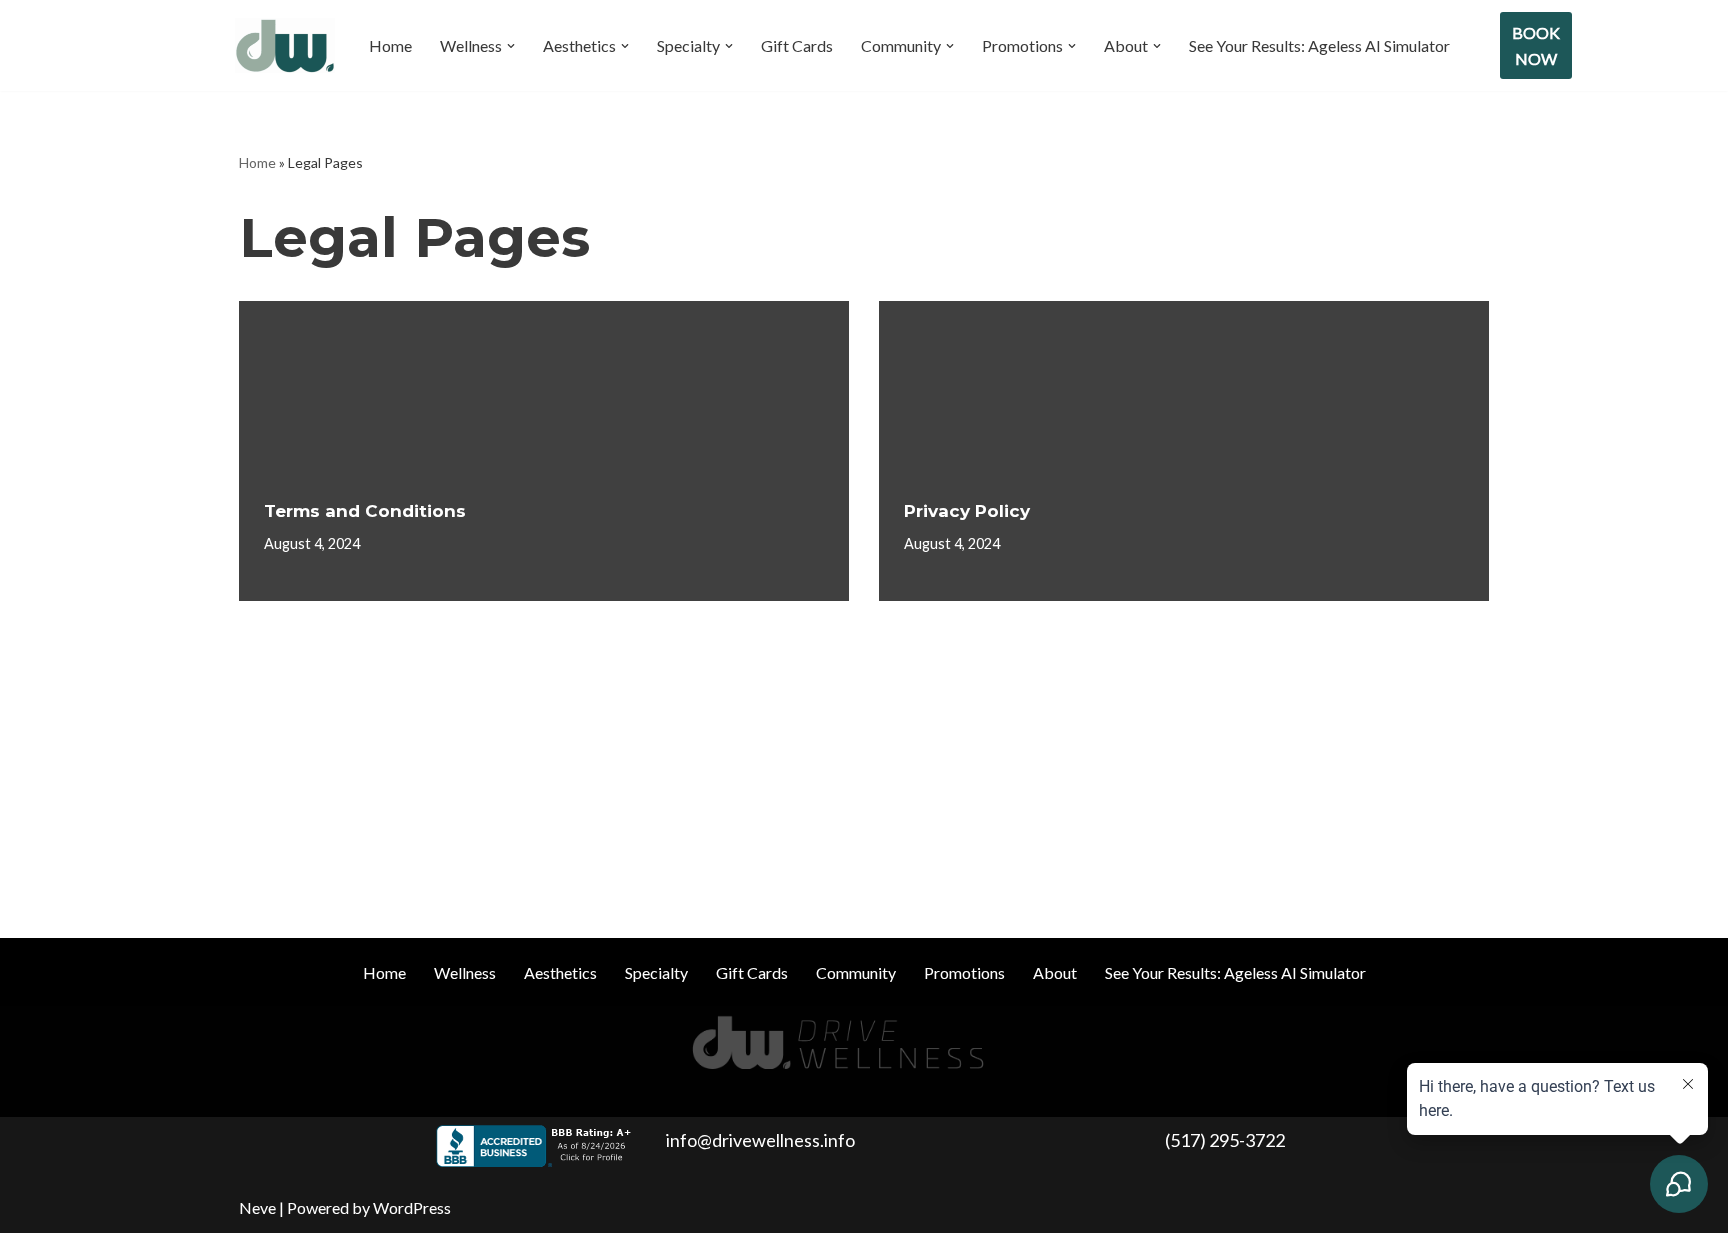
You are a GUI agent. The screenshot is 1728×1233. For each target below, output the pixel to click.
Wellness (465, 972)
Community (856, 972)
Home (390, 45)
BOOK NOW (1536, 45)
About (1055, 972)
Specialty (656, 972)
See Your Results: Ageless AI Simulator (1319, 45)
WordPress (412, 1207)
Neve (257, 1207)
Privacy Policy (967, 511)
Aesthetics (560, 972)
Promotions (964, 972)
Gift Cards (797, 45)
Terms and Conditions (365, 511)
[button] (511, 46)
